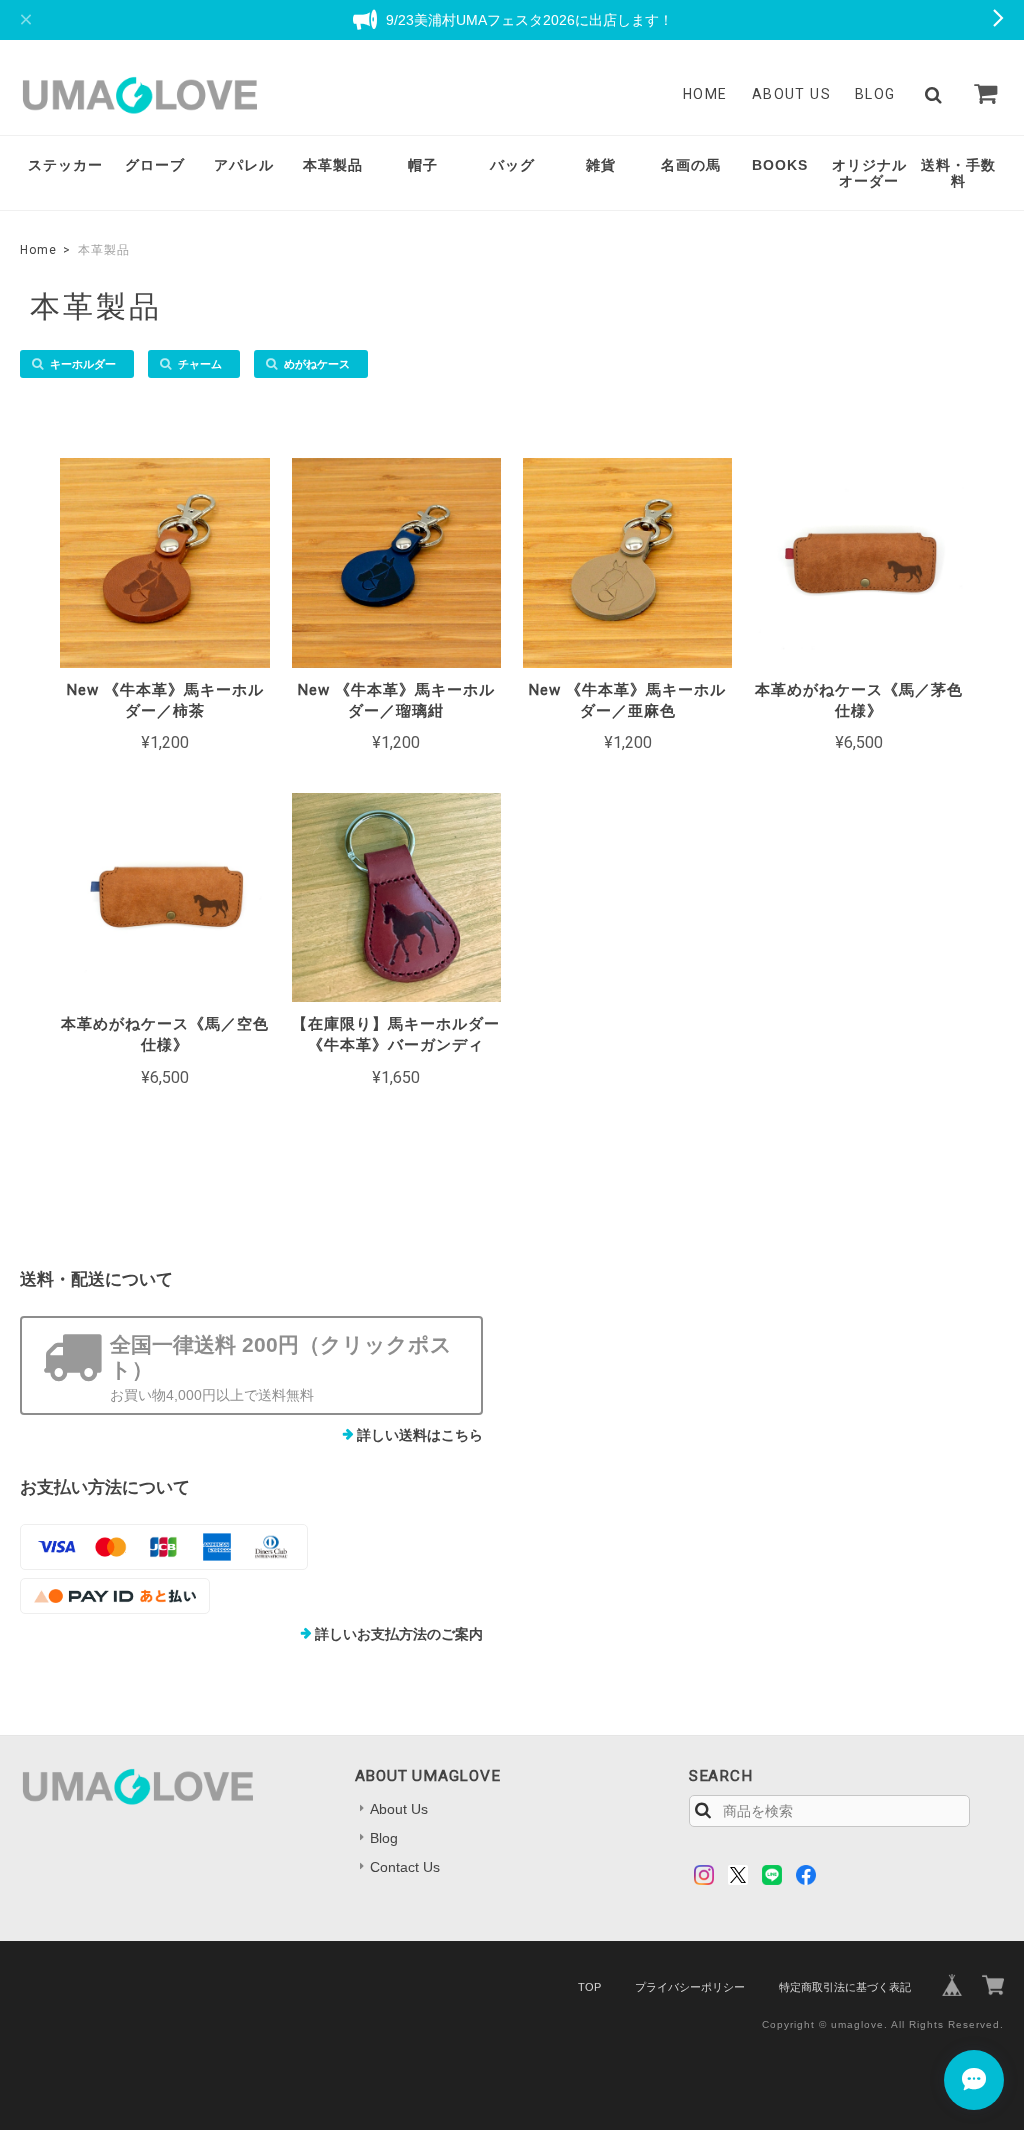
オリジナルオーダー (869, 173)
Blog (875, 94)
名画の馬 (691, 165)
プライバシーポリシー (690, 1987)
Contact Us (405, 1867)
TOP (589, 1987)
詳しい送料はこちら (420, 1435)
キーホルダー (83, 364)
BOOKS (780, 165)
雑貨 (601, 165)
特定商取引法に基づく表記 (845, 1987)
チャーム (200, 364)
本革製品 (333, 165)
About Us (791, 94)
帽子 (423, 165)
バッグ (512, 165)
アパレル (244, 165)
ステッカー (65, 165)
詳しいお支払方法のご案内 (399, 1634)
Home (705, 94)
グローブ (155, 165)
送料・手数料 (958, 173)
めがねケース (317, 364)
